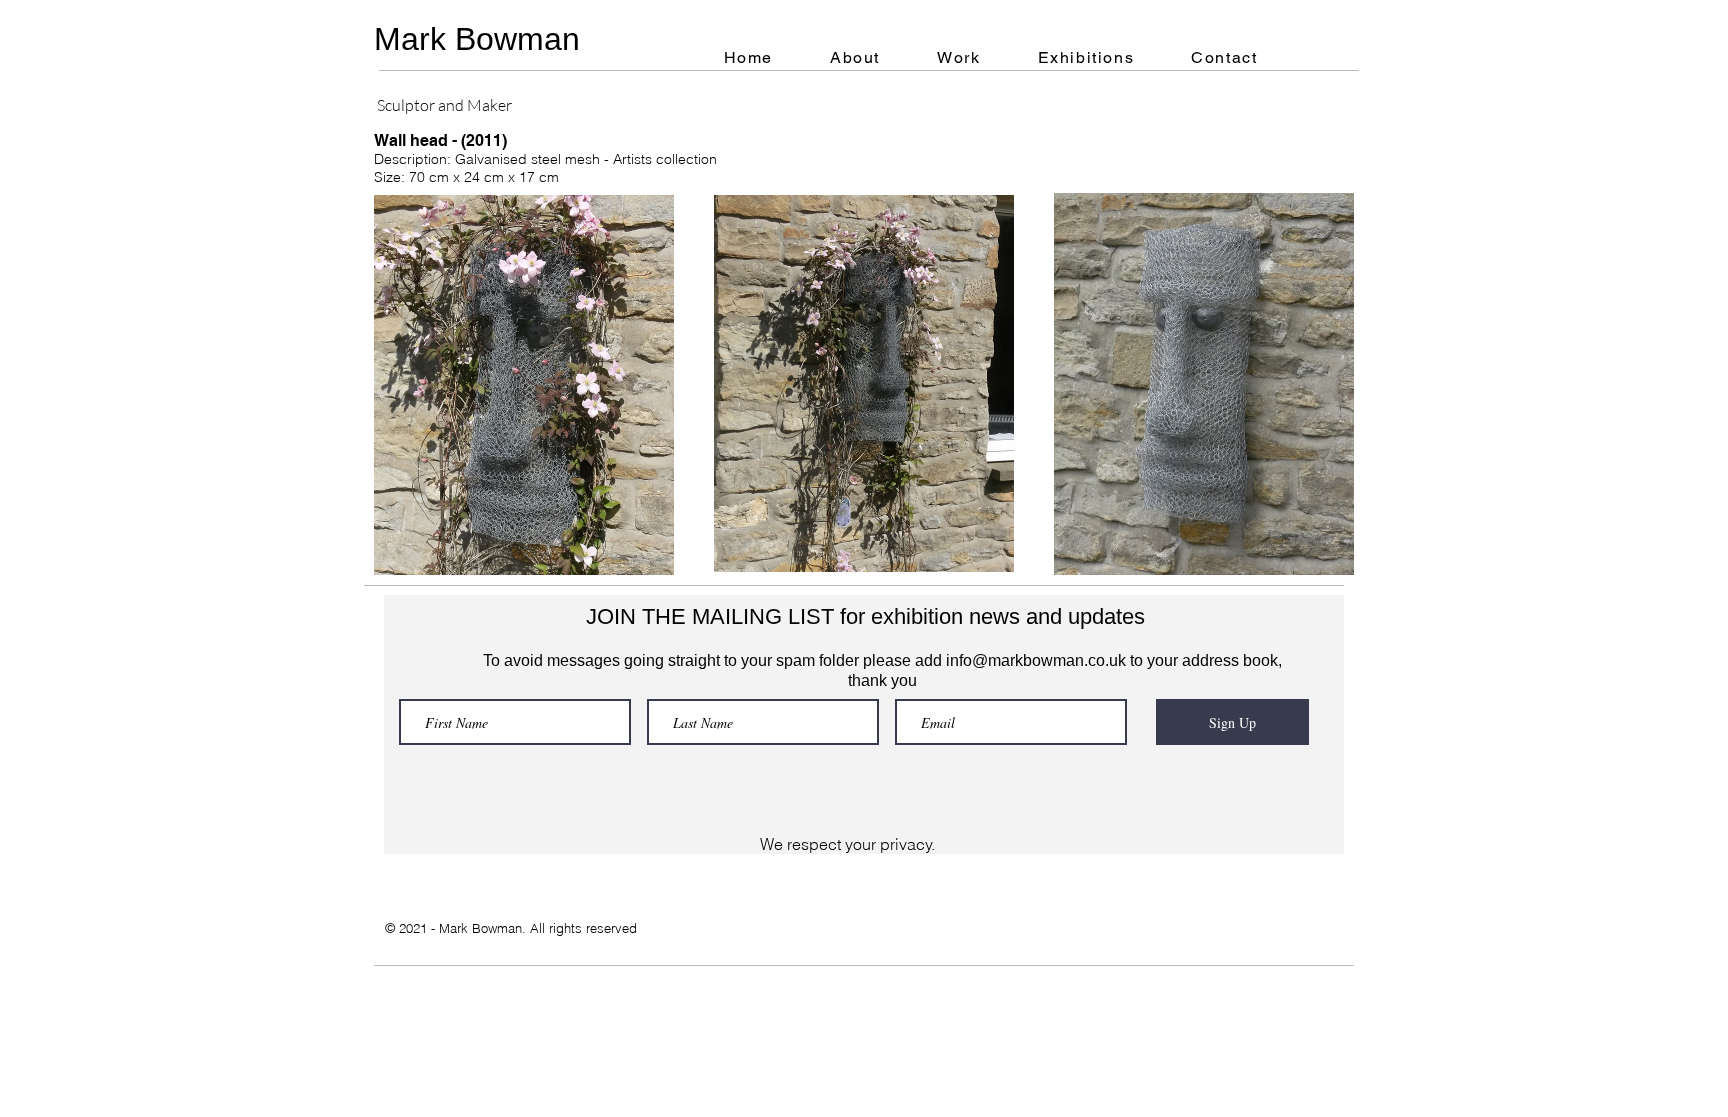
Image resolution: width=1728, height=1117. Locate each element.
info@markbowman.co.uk (1036, 660)
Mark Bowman (477, 39)
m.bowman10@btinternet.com (211, 656)
